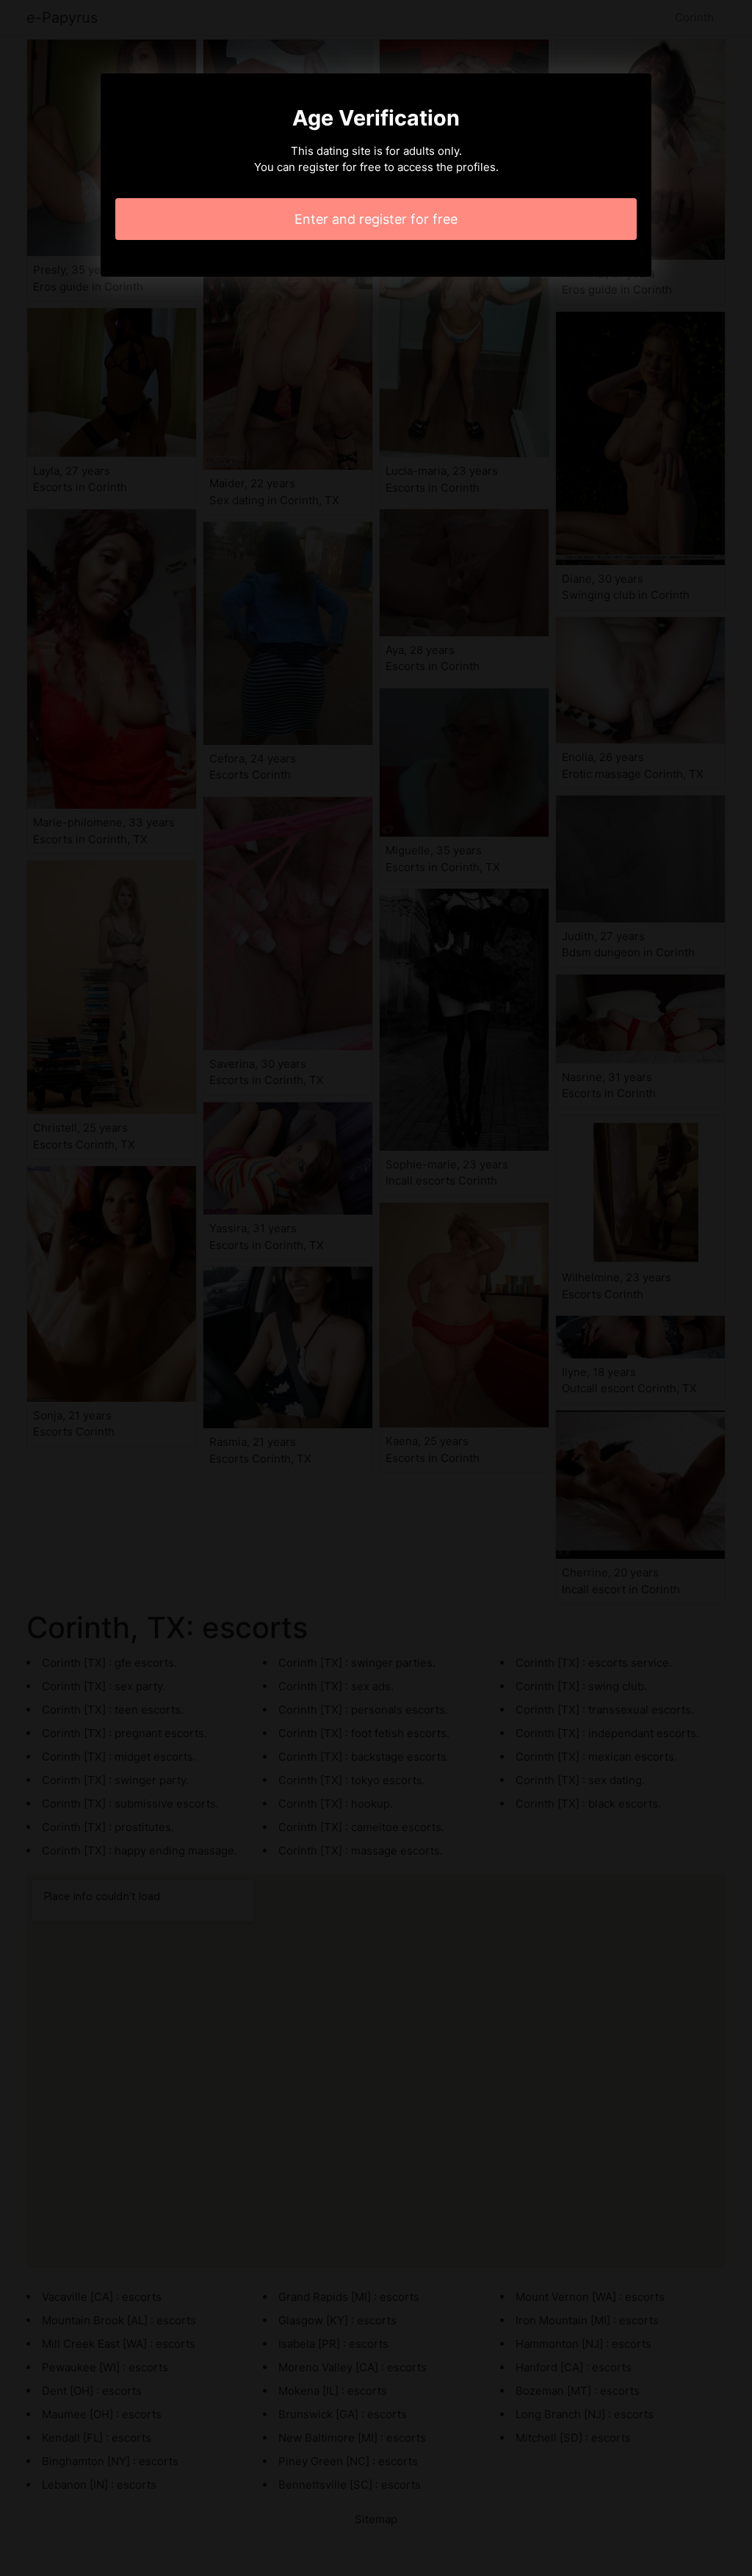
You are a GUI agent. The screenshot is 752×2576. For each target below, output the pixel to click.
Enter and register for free (376, 219)
